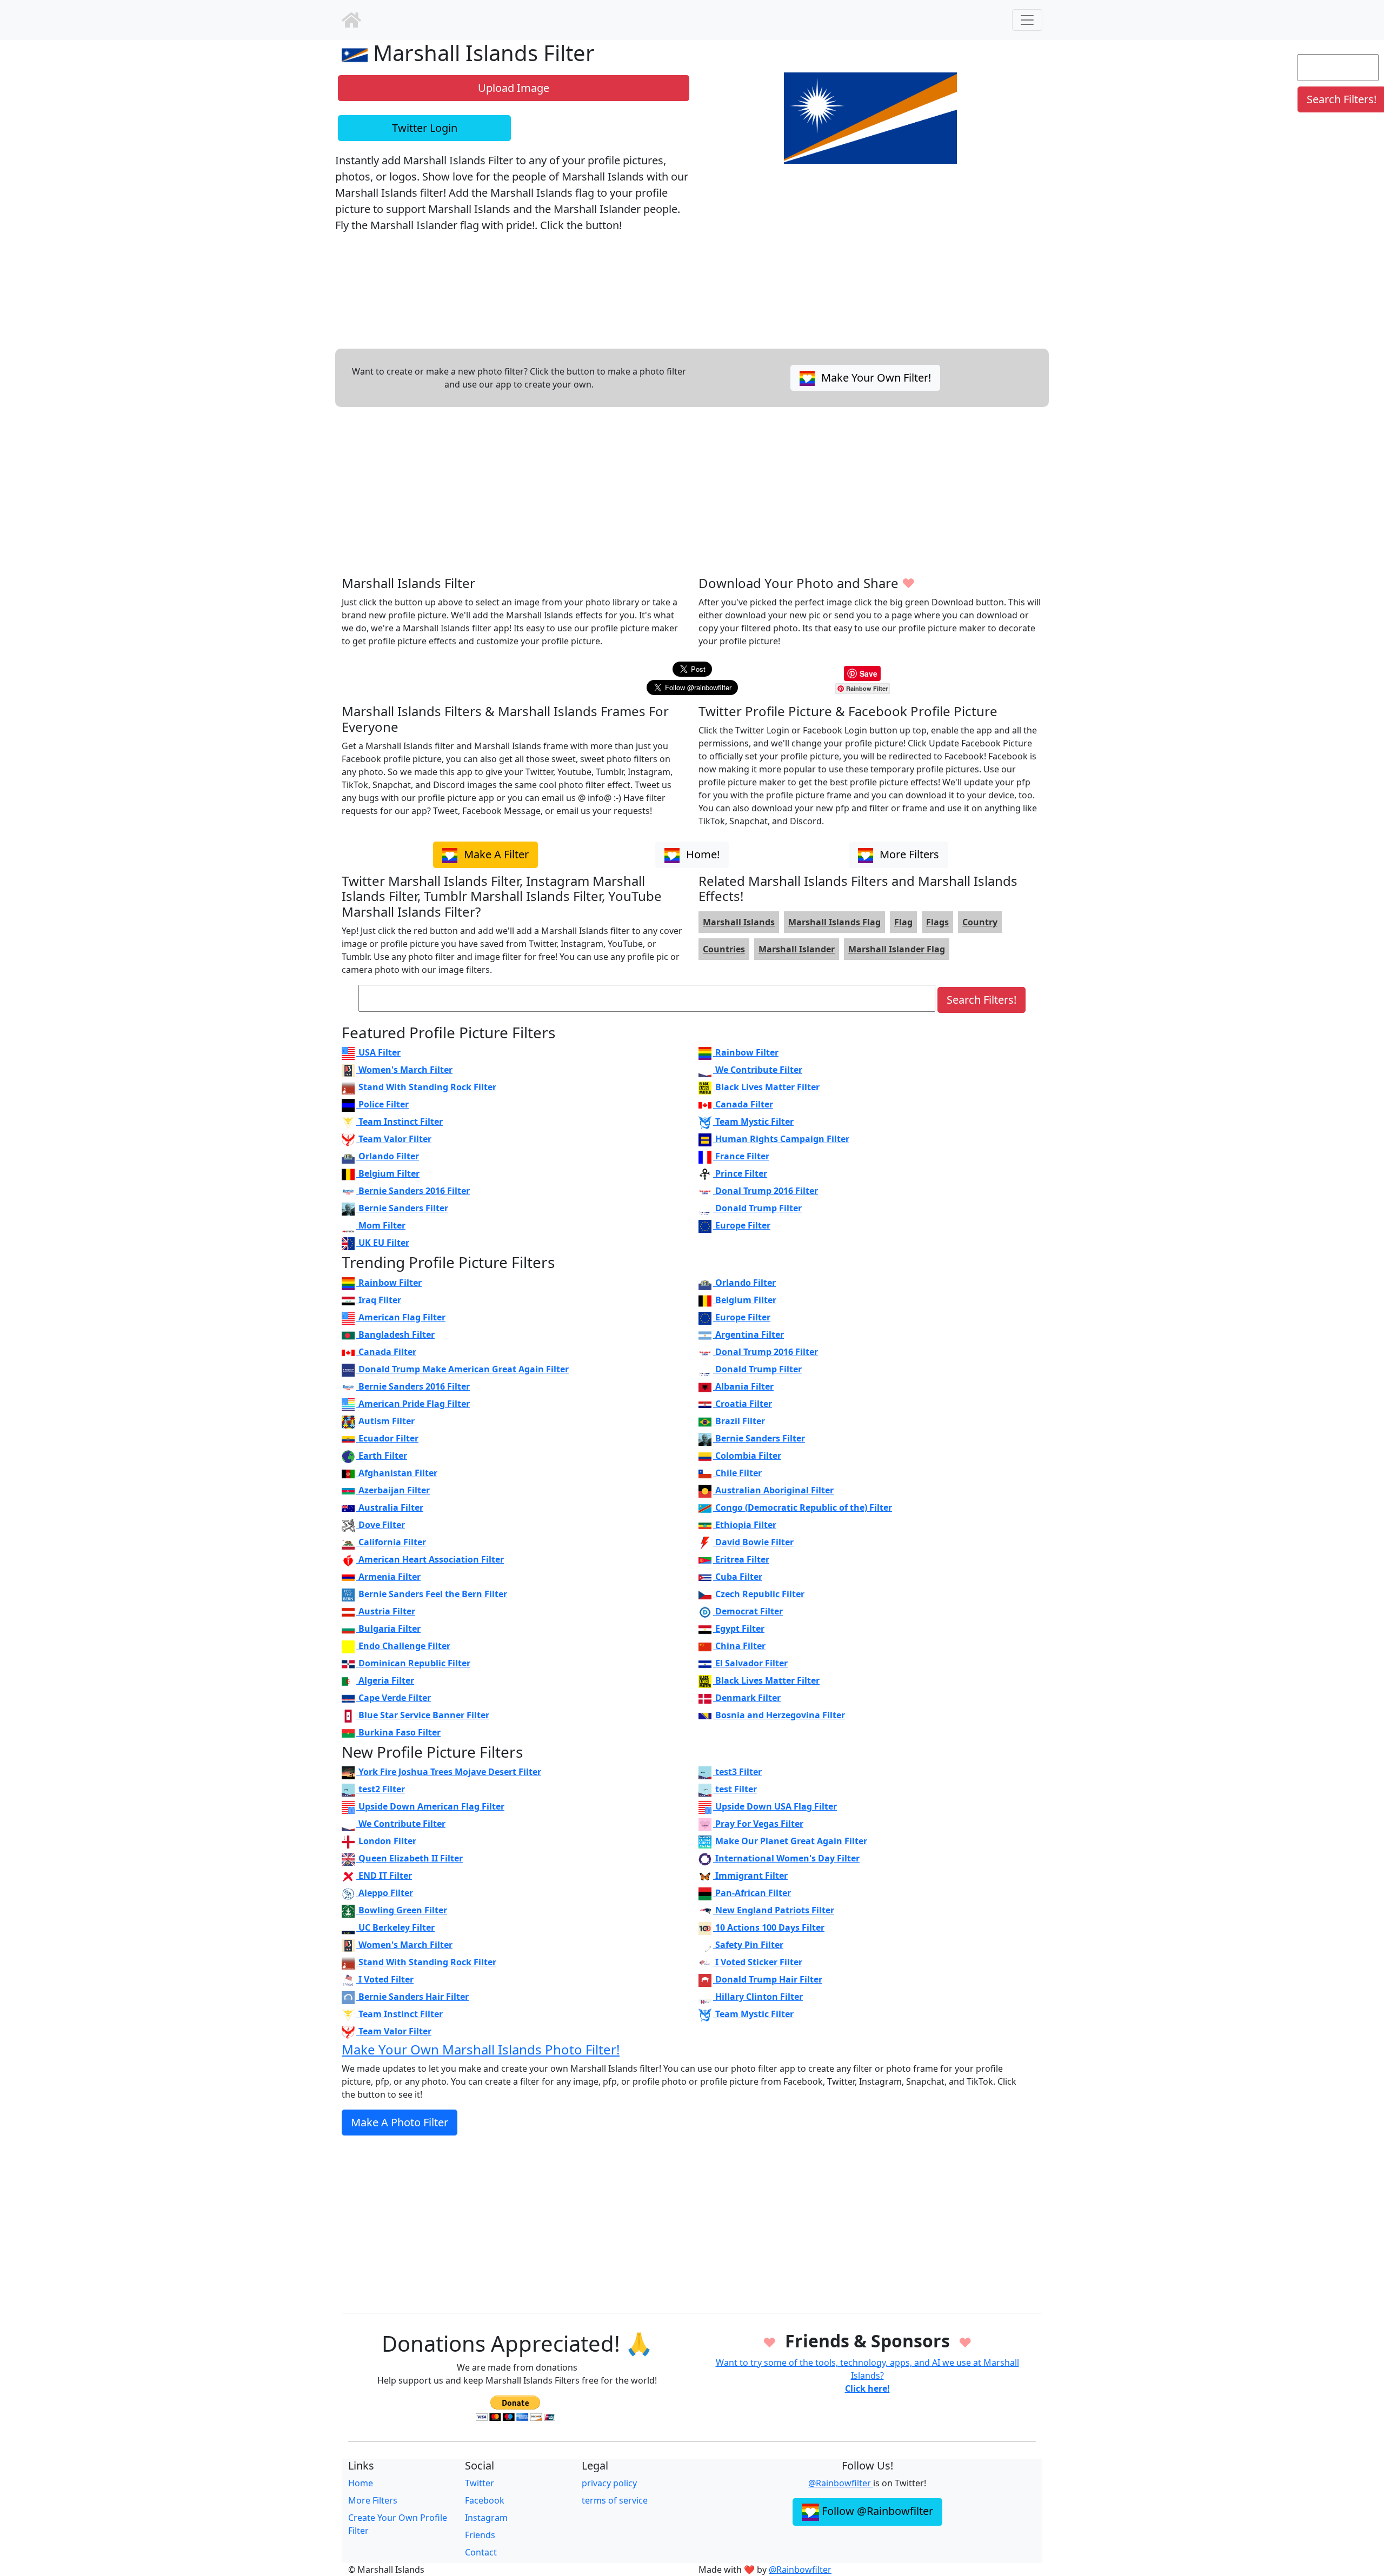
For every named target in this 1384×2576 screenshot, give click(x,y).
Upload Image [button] (514, 88)
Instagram (486, 2518)
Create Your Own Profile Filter (398, 2524)
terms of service (615, 2500)
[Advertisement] (666, 491)
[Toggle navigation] (1027, 20)
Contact (481, 2552)
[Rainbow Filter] (351, 20)
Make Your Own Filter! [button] (875, 378)
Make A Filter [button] (495, 854)
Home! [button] (701, 854)
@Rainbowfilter (841, 2483)
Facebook (485, 2500)
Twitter (480, 2483)
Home (361, 2483)
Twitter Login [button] (425, 128)
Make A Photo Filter (400, 2122)
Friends (480, 2535)
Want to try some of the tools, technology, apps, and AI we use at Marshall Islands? (867, 2375)
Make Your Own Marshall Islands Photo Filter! (481, 2049)
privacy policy (609, 2483)
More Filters (373, 2500)
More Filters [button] (908, 854)
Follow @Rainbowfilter (876, 2511)
